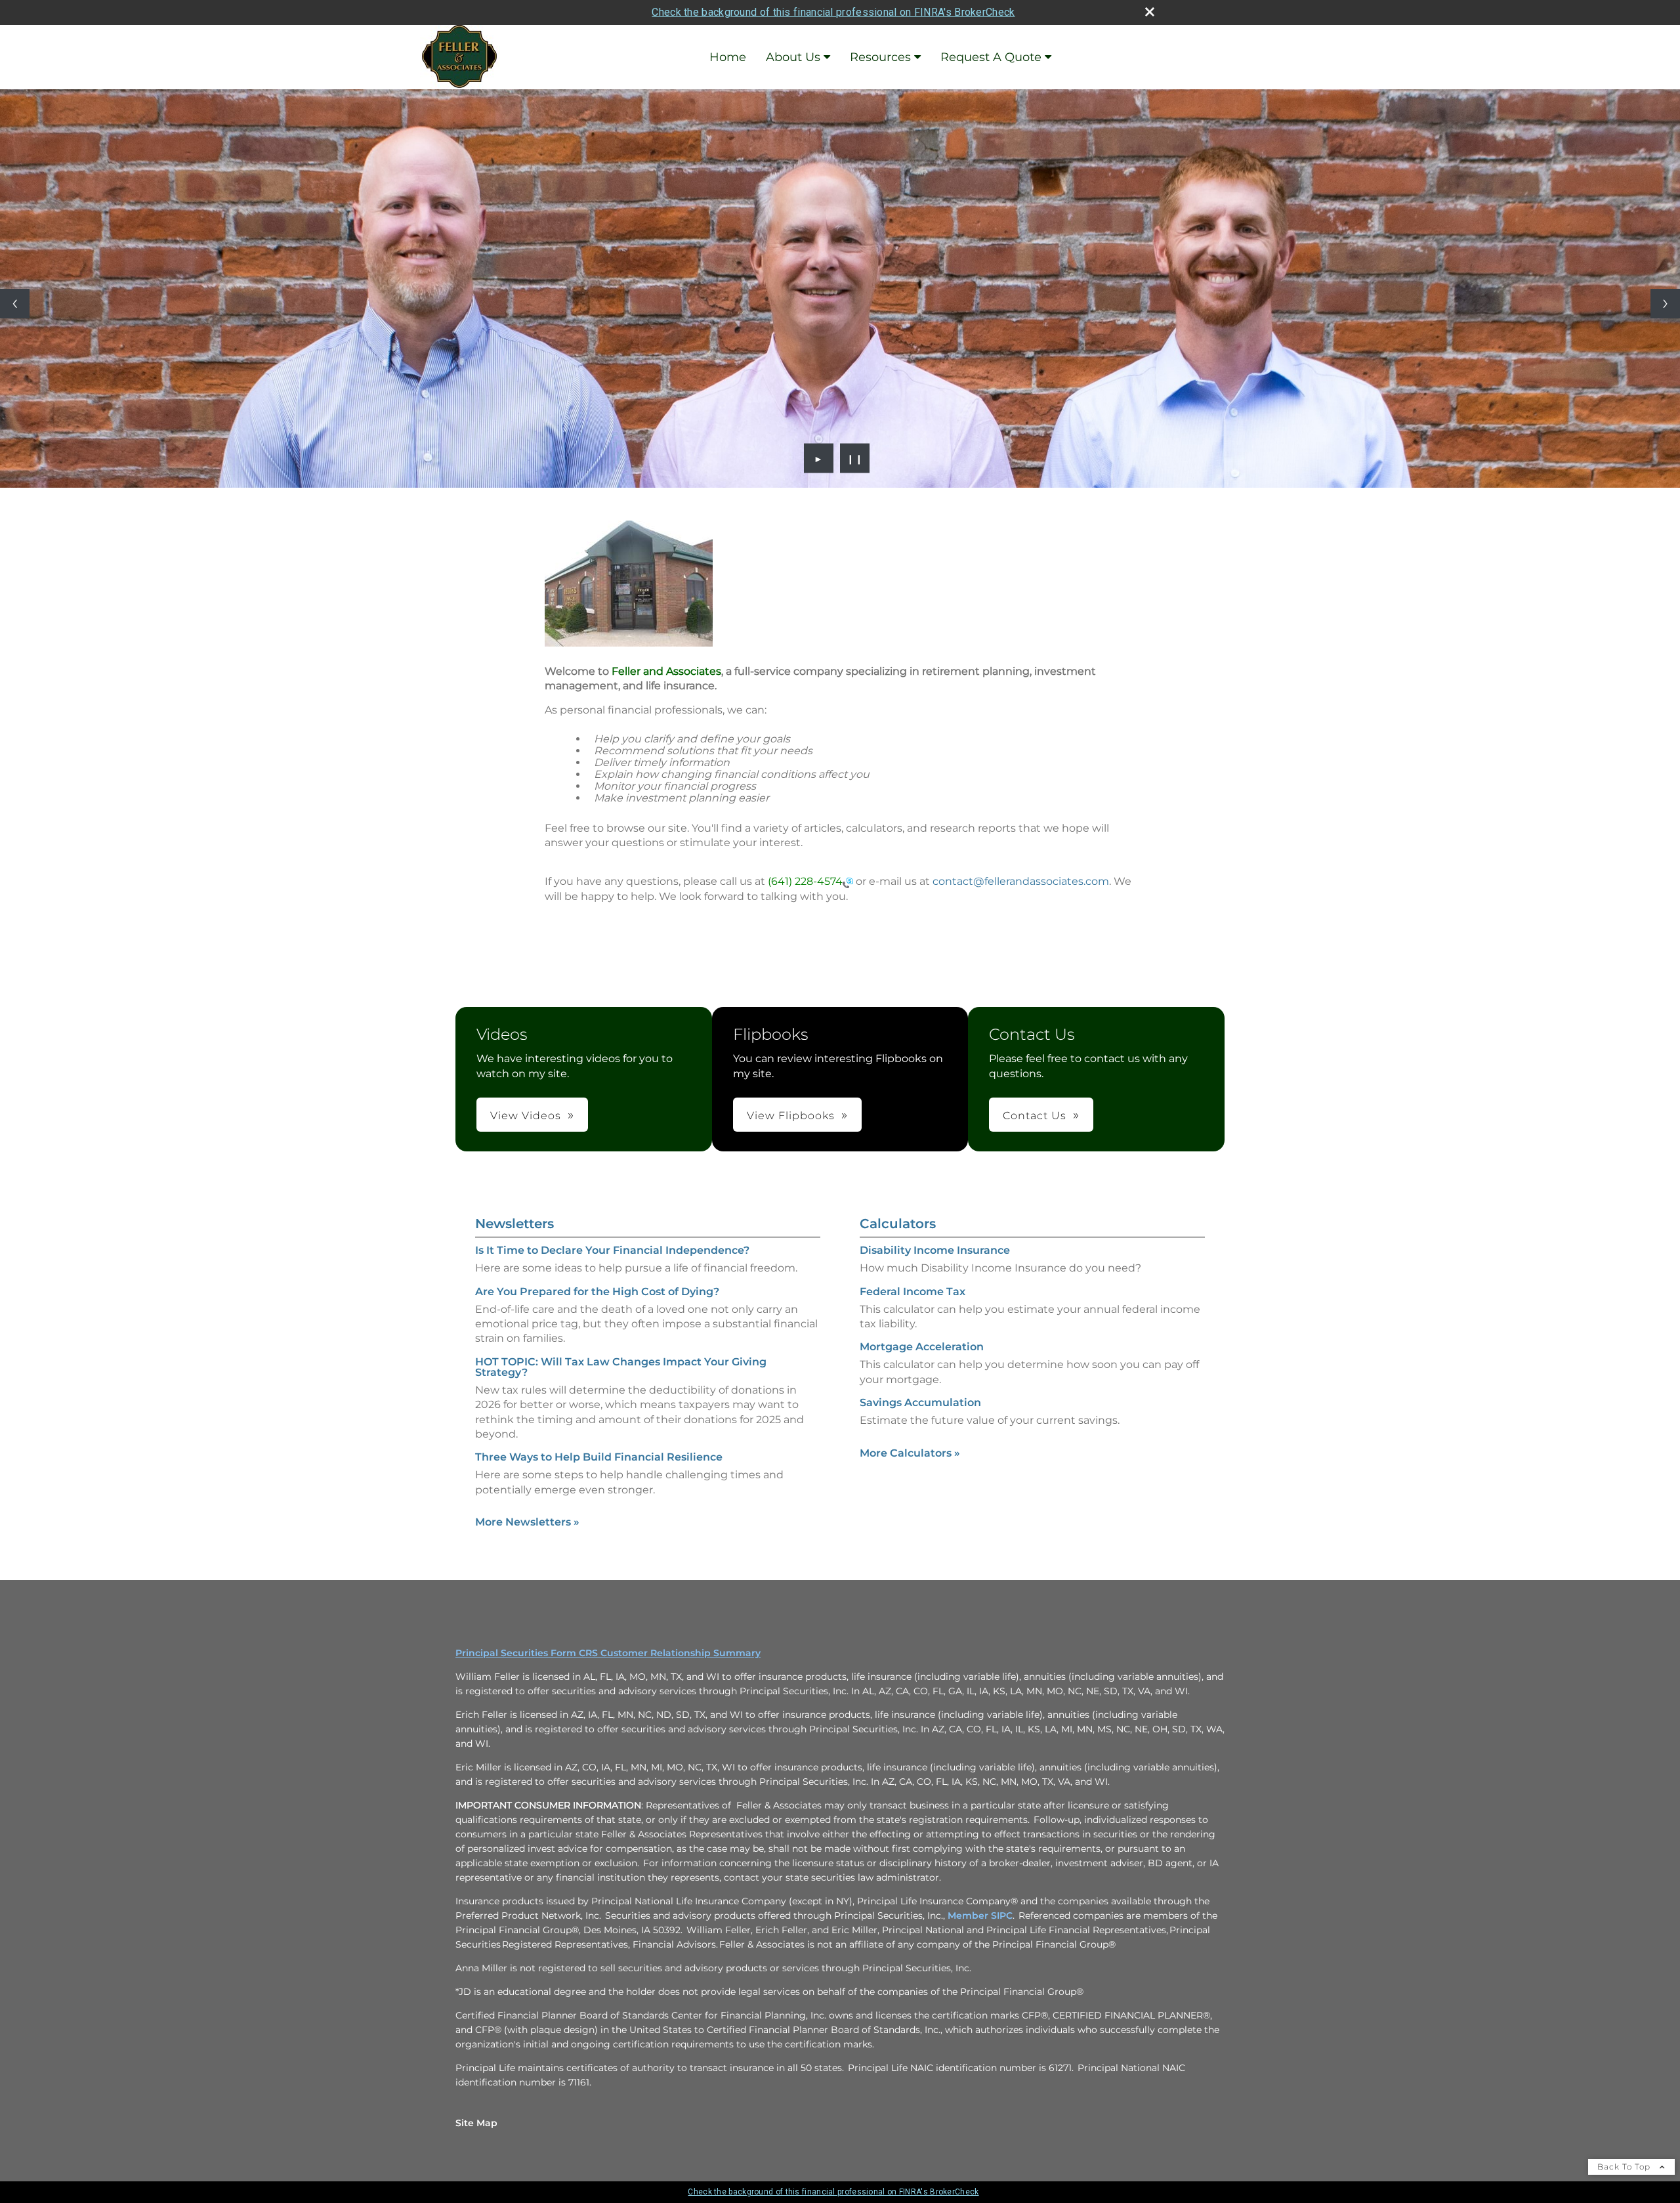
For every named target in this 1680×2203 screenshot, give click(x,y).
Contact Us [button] (1035, 1116)
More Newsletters (527, 1522)
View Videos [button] (526, 1116)
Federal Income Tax (913, 1292)
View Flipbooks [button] (791, 1116)
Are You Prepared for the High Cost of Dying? (597, 1292)
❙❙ (855, 458)
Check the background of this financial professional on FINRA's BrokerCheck (833, 12)
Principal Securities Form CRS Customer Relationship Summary (608, 1653)
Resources (880, 57)
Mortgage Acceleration (922, 1347)
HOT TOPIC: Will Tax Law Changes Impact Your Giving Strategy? (621, 1367)
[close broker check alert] (1150, 12)
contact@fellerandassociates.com (1021, 881)
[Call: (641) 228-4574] (848, 882)
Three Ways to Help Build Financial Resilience (599, 1457)
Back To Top (1625, 2167)
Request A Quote (991, 57)
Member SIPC (980, 1915)
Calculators (898, 1224)
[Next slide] (1665, 304)
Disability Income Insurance (935, 1250)
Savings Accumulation (920, 1402)
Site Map (476, 2123)
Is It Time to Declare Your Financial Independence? (612, 1250)
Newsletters (514, 1224)
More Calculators (910, 1453)
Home (728, 57)
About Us (793, 57)
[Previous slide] (15, 304)
